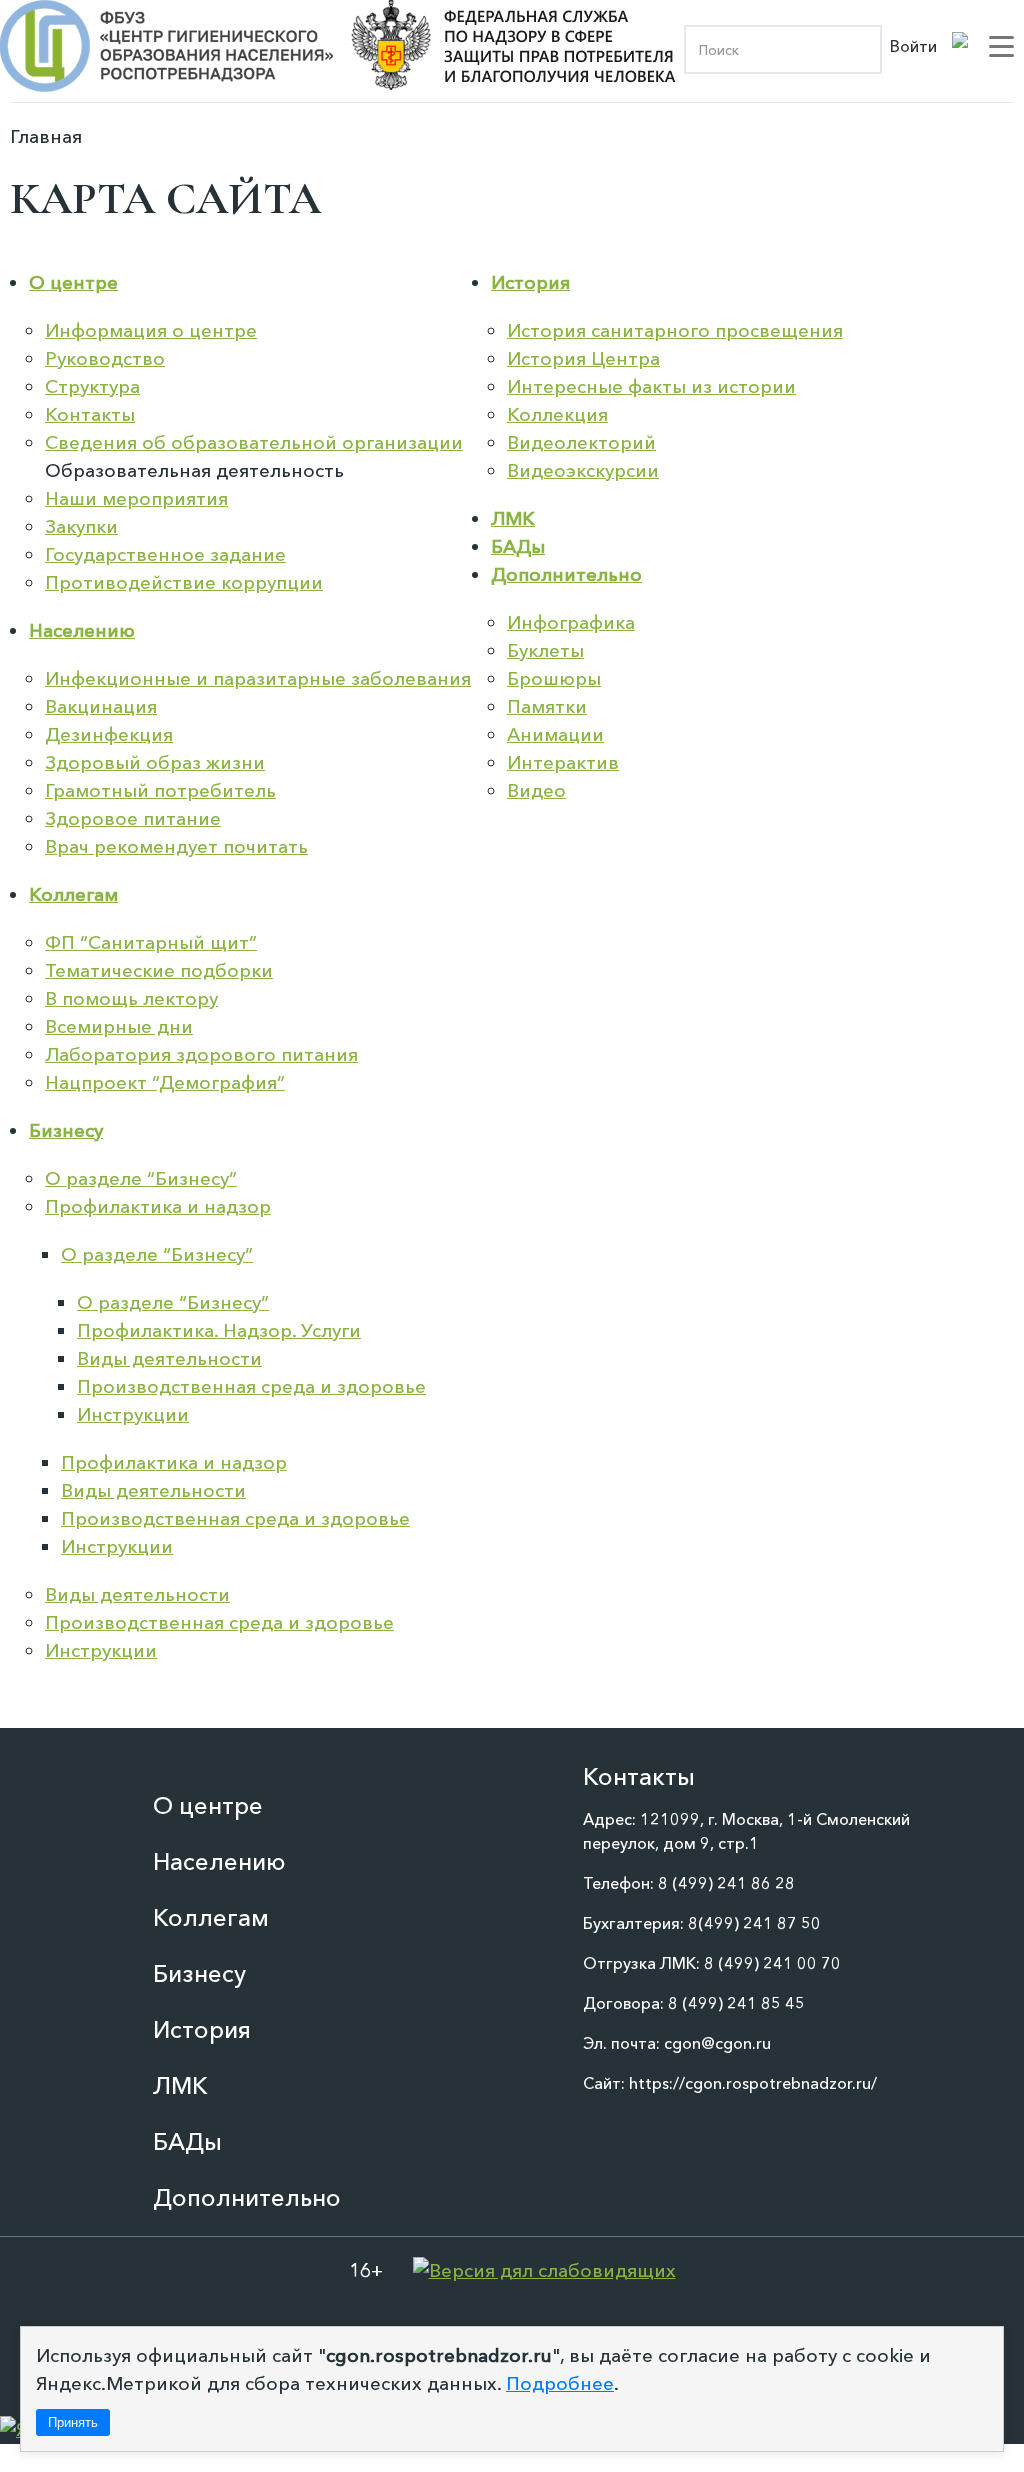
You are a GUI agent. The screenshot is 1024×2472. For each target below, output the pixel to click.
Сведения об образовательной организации (254, 442)
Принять (73, 2422)
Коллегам (73, 894)
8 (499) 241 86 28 (726, 1883)
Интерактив (563, 762)
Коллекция (557, 414)
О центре (73, 282)
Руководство (105, 358)
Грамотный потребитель (160, 790)
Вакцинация (101, 706)
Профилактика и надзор (158, 1206)
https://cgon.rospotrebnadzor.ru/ (753, 2083)
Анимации (555, 734)
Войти (913, 46)
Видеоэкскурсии (583, 470)
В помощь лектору (131, 998)
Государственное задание (165, 554)
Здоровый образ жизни (155, 762)
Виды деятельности (169, 1358)
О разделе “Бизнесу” (141, 1178)
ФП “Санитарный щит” (151, 942)
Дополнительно (566, 574)
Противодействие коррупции (184, 582)
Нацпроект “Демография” (165, 1082)
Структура (92, 386)
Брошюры (554, 678)
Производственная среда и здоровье (251, 1386)
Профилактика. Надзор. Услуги (219, 1330)
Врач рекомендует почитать (176, 846)
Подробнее (560, 2383)
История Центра (583, 358)
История (530, 282)
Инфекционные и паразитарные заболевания (258, 678)
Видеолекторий (581, 442)
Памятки (547, 706)
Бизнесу (66, 1130)
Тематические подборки (159, 970)
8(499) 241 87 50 (754, 1923)
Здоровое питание (133, 818)
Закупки (81, 526)
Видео (536, 790)
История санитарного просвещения (675, 330)
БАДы (518, 546)
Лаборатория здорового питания (201, 1054)
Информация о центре (151, 330)
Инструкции (133, 1414)
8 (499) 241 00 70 (772, 1963)
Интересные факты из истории (651, 386)
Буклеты (545, 650)
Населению (82, 630)
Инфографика (571, 622)
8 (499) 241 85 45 (736, 2003)
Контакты (90, 414)
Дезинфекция (109, 734)
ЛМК (513, 518)
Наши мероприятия (136, 498)
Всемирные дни (119, 1026)
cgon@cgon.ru (717, 2043)
